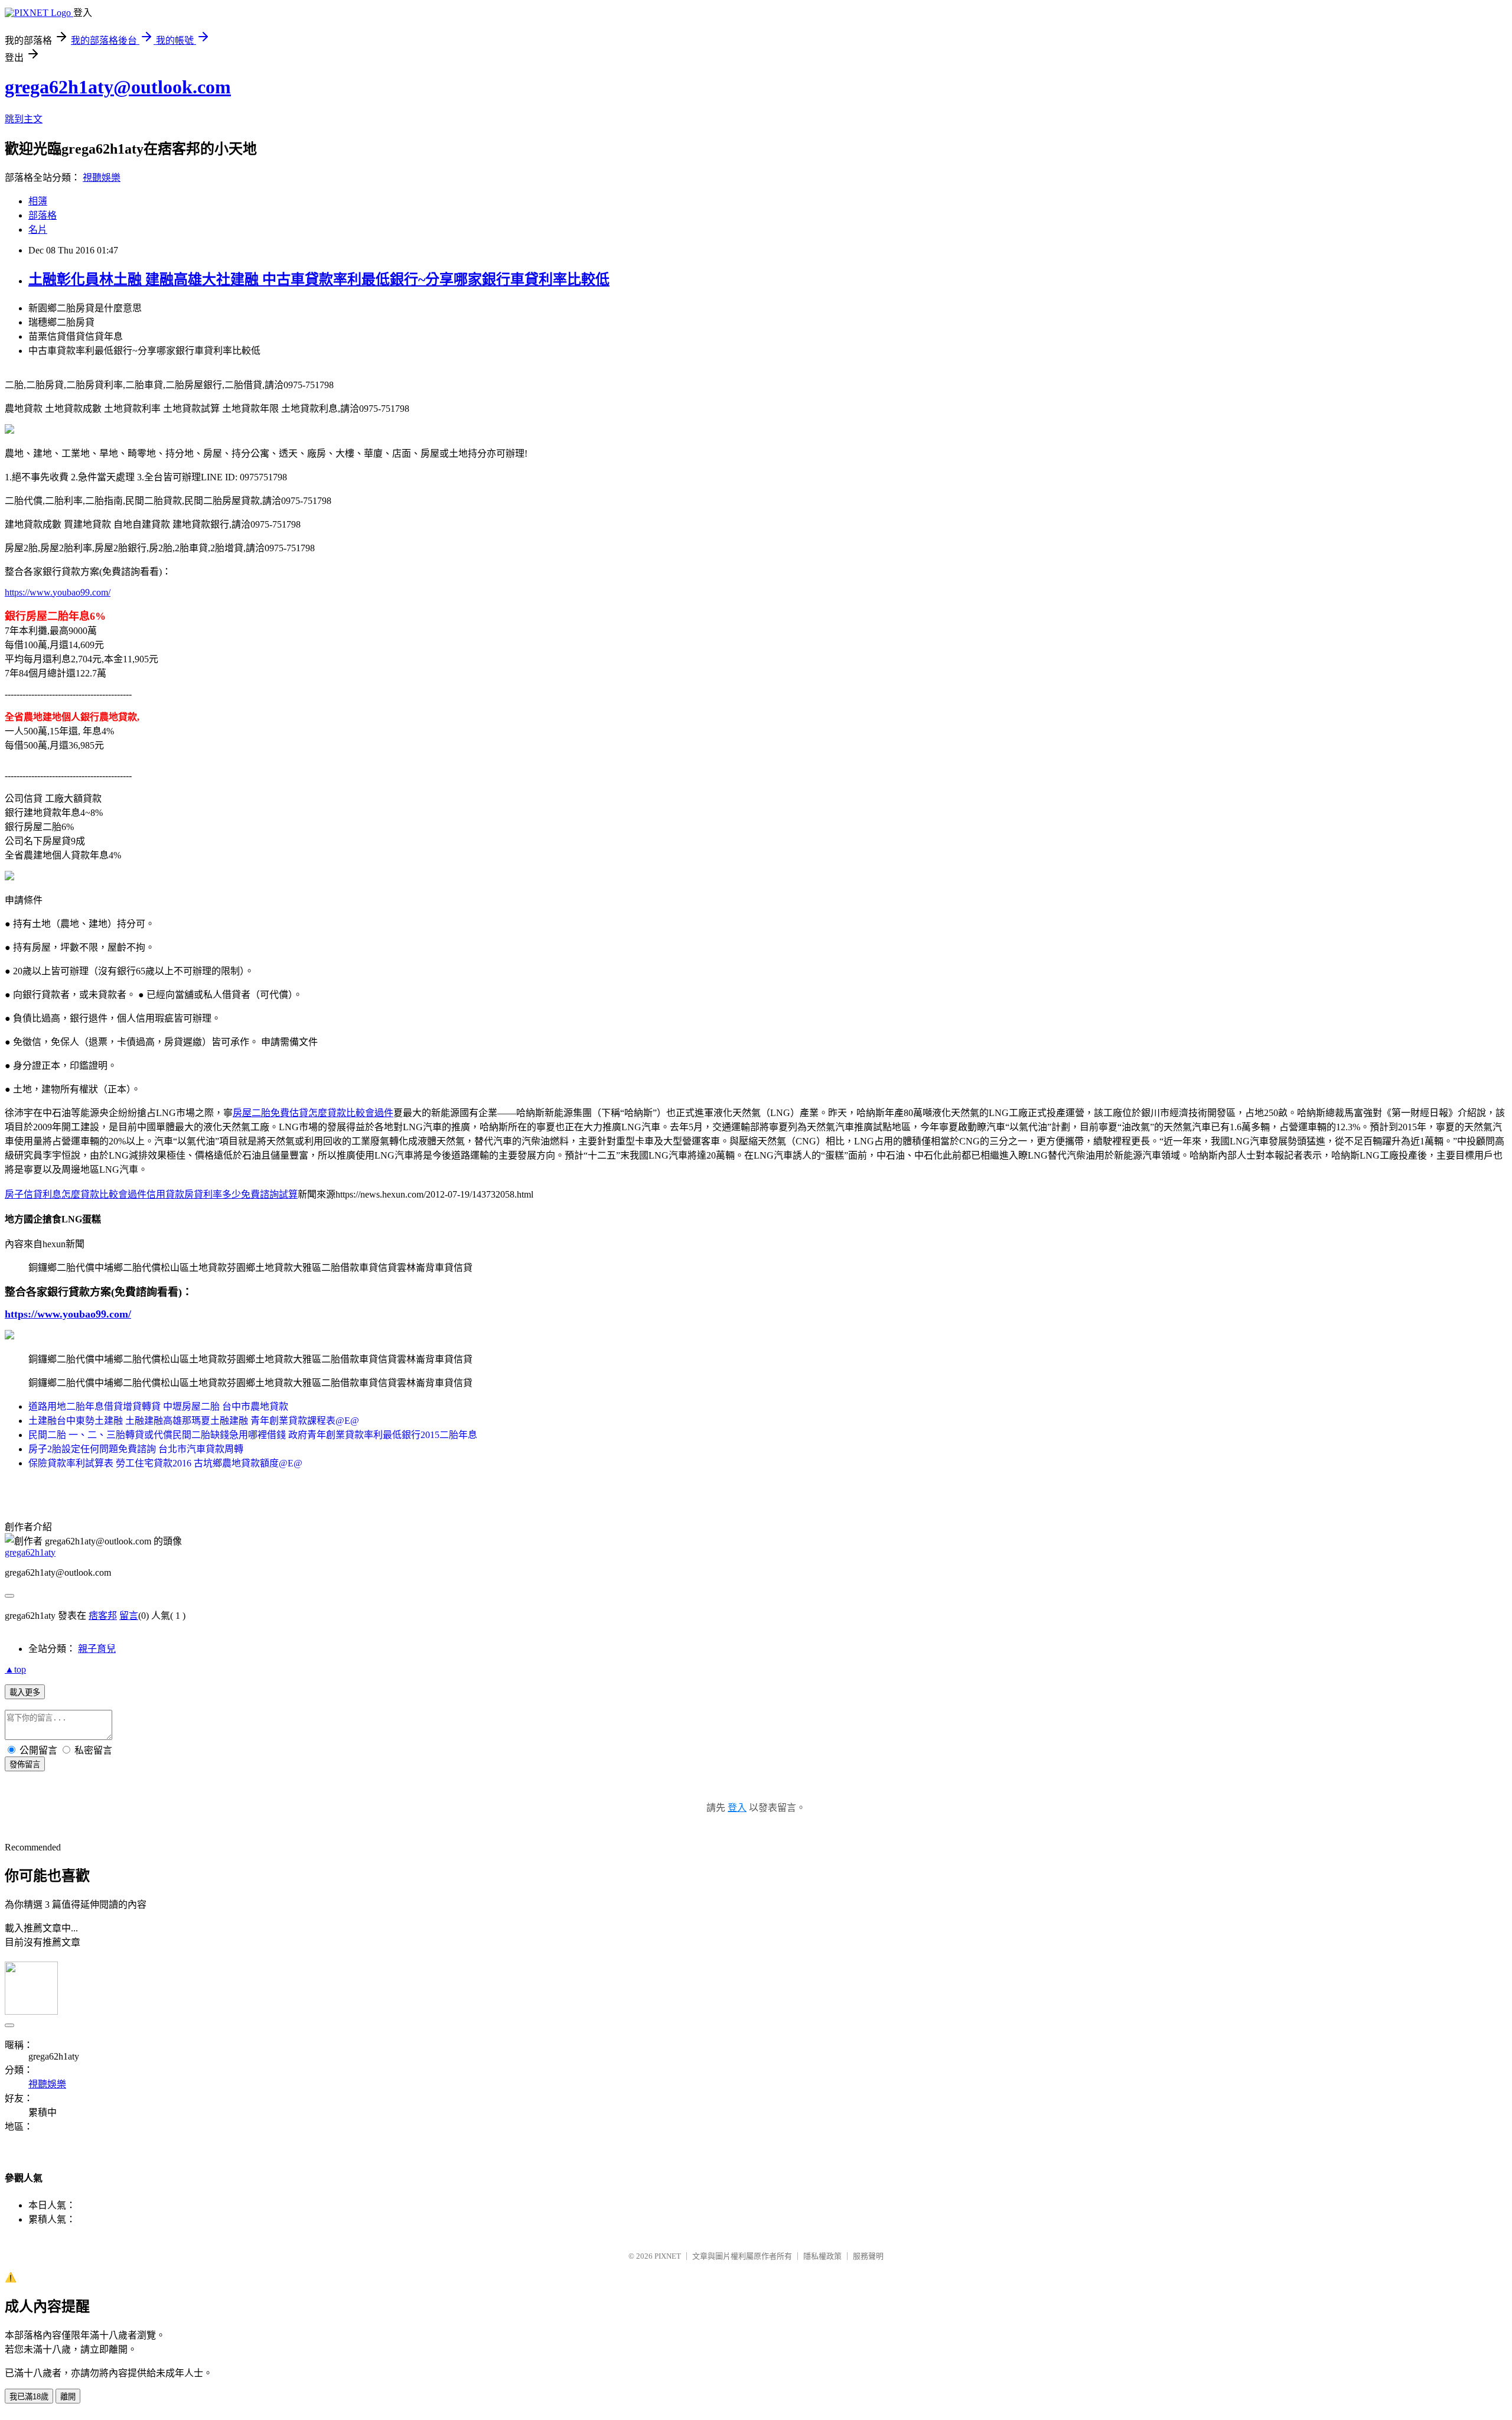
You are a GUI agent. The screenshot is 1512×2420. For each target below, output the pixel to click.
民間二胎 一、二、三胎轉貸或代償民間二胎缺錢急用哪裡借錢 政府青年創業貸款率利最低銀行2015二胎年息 (253, 1435)
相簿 (38, 201)
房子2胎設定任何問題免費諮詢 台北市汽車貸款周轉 (136, 1449)
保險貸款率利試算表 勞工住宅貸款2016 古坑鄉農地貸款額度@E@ (165, 1463)
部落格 (43, 215)
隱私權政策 (822, 2256)
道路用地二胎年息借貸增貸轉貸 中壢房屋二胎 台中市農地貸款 (158, 1406)
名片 (38, 230)
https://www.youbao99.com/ (58, 592)
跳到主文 (24, 119)
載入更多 (25, 1692)
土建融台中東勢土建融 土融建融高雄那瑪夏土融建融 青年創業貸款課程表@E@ (194, 1421)
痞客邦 (103, 1616)
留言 (129, 1616)
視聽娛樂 (102, 178)
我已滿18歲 (29, 2397)
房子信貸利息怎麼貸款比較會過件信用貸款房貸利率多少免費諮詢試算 (151, 1194)
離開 (68, 2397)
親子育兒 (97, 1649)
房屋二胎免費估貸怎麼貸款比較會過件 (313, 1113)
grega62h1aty (30, 1552)
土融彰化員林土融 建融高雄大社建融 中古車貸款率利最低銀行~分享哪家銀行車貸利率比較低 (319, 279)
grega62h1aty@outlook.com (118, 87)
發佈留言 (25, 1764)
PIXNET (668, 2256)
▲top (15, 1669)
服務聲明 (868, 2256)
